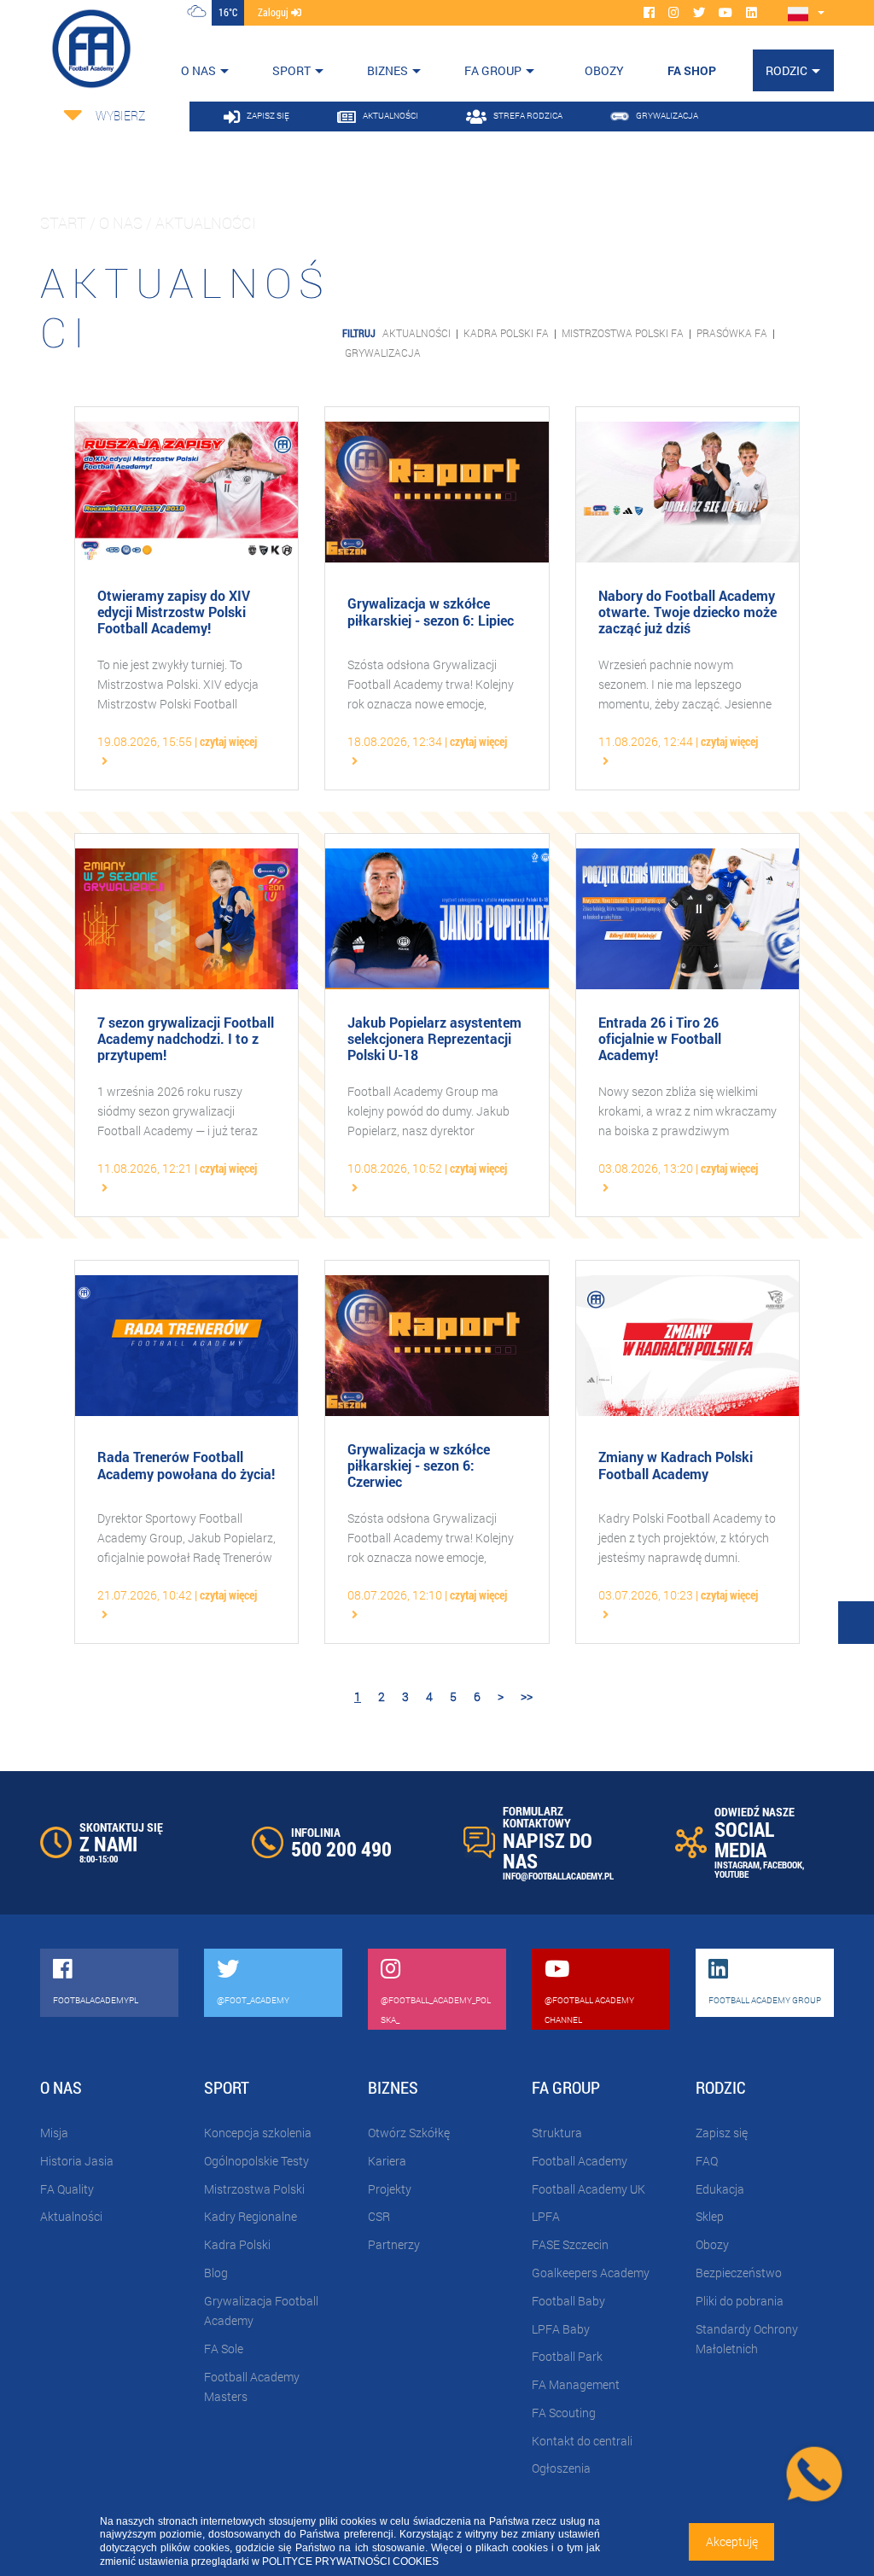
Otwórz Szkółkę (409, 2133)
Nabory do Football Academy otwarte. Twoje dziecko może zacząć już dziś (688, 612)
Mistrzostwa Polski (254, 2189)
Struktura (557, 2133)
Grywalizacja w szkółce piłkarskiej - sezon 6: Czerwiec (419, 1466)
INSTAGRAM (737, 1865)
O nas (198, 70)
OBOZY (604, 70)
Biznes (387, 70)
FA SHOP (692, 70)
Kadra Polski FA (506, 333)
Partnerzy (394, 2244)
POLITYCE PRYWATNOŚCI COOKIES (350, 2561)
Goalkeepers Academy (591, 2273)
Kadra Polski (237, 2244)
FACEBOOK (783, 1865)
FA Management (576, 2384)
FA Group (493, 70)
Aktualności (417, 333)
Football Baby (568, 2301)
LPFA (546, 2216)
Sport (291, 70)
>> (527, 1696)
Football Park (567, 2356)
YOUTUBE (731, 1874)
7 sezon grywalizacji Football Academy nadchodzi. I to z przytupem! (186, 1039)
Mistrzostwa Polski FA (623, 333)
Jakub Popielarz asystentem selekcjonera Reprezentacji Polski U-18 (434, 1039)
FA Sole (224, 2349)
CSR (379, 2216)
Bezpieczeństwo (739, 2273)
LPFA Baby (561, 2329)
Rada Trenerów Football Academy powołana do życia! (186, 1465)
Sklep (710, 2216)
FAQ (707, 2161)
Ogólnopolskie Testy (256, 2161)
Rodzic (787, 70)
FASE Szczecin (570, 2244)
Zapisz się (722, 2133)
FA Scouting (564, 2413)
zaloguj (274, 12)
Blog (216, 2273)
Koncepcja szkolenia (258, 2133)
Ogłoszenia (561, 2468)
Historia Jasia (77, 2161)
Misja (54, 2133)
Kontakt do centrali (582, 2441)
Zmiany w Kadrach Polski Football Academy (676, 1465)
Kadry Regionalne (251, 2216)
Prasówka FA (732, 333)
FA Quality (67, 2189)
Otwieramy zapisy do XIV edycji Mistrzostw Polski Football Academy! (174, 612)
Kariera (387, 2161)
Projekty (390, 2189)
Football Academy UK (588, 2189)
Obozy (712, 2244)
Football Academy (580, 2161)
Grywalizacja (383, 353)
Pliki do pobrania (740, 2301)
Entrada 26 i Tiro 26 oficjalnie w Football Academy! (660, 1039)
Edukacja (720, 2189)
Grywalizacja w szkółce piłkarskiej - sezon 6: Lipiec (431, 611)
